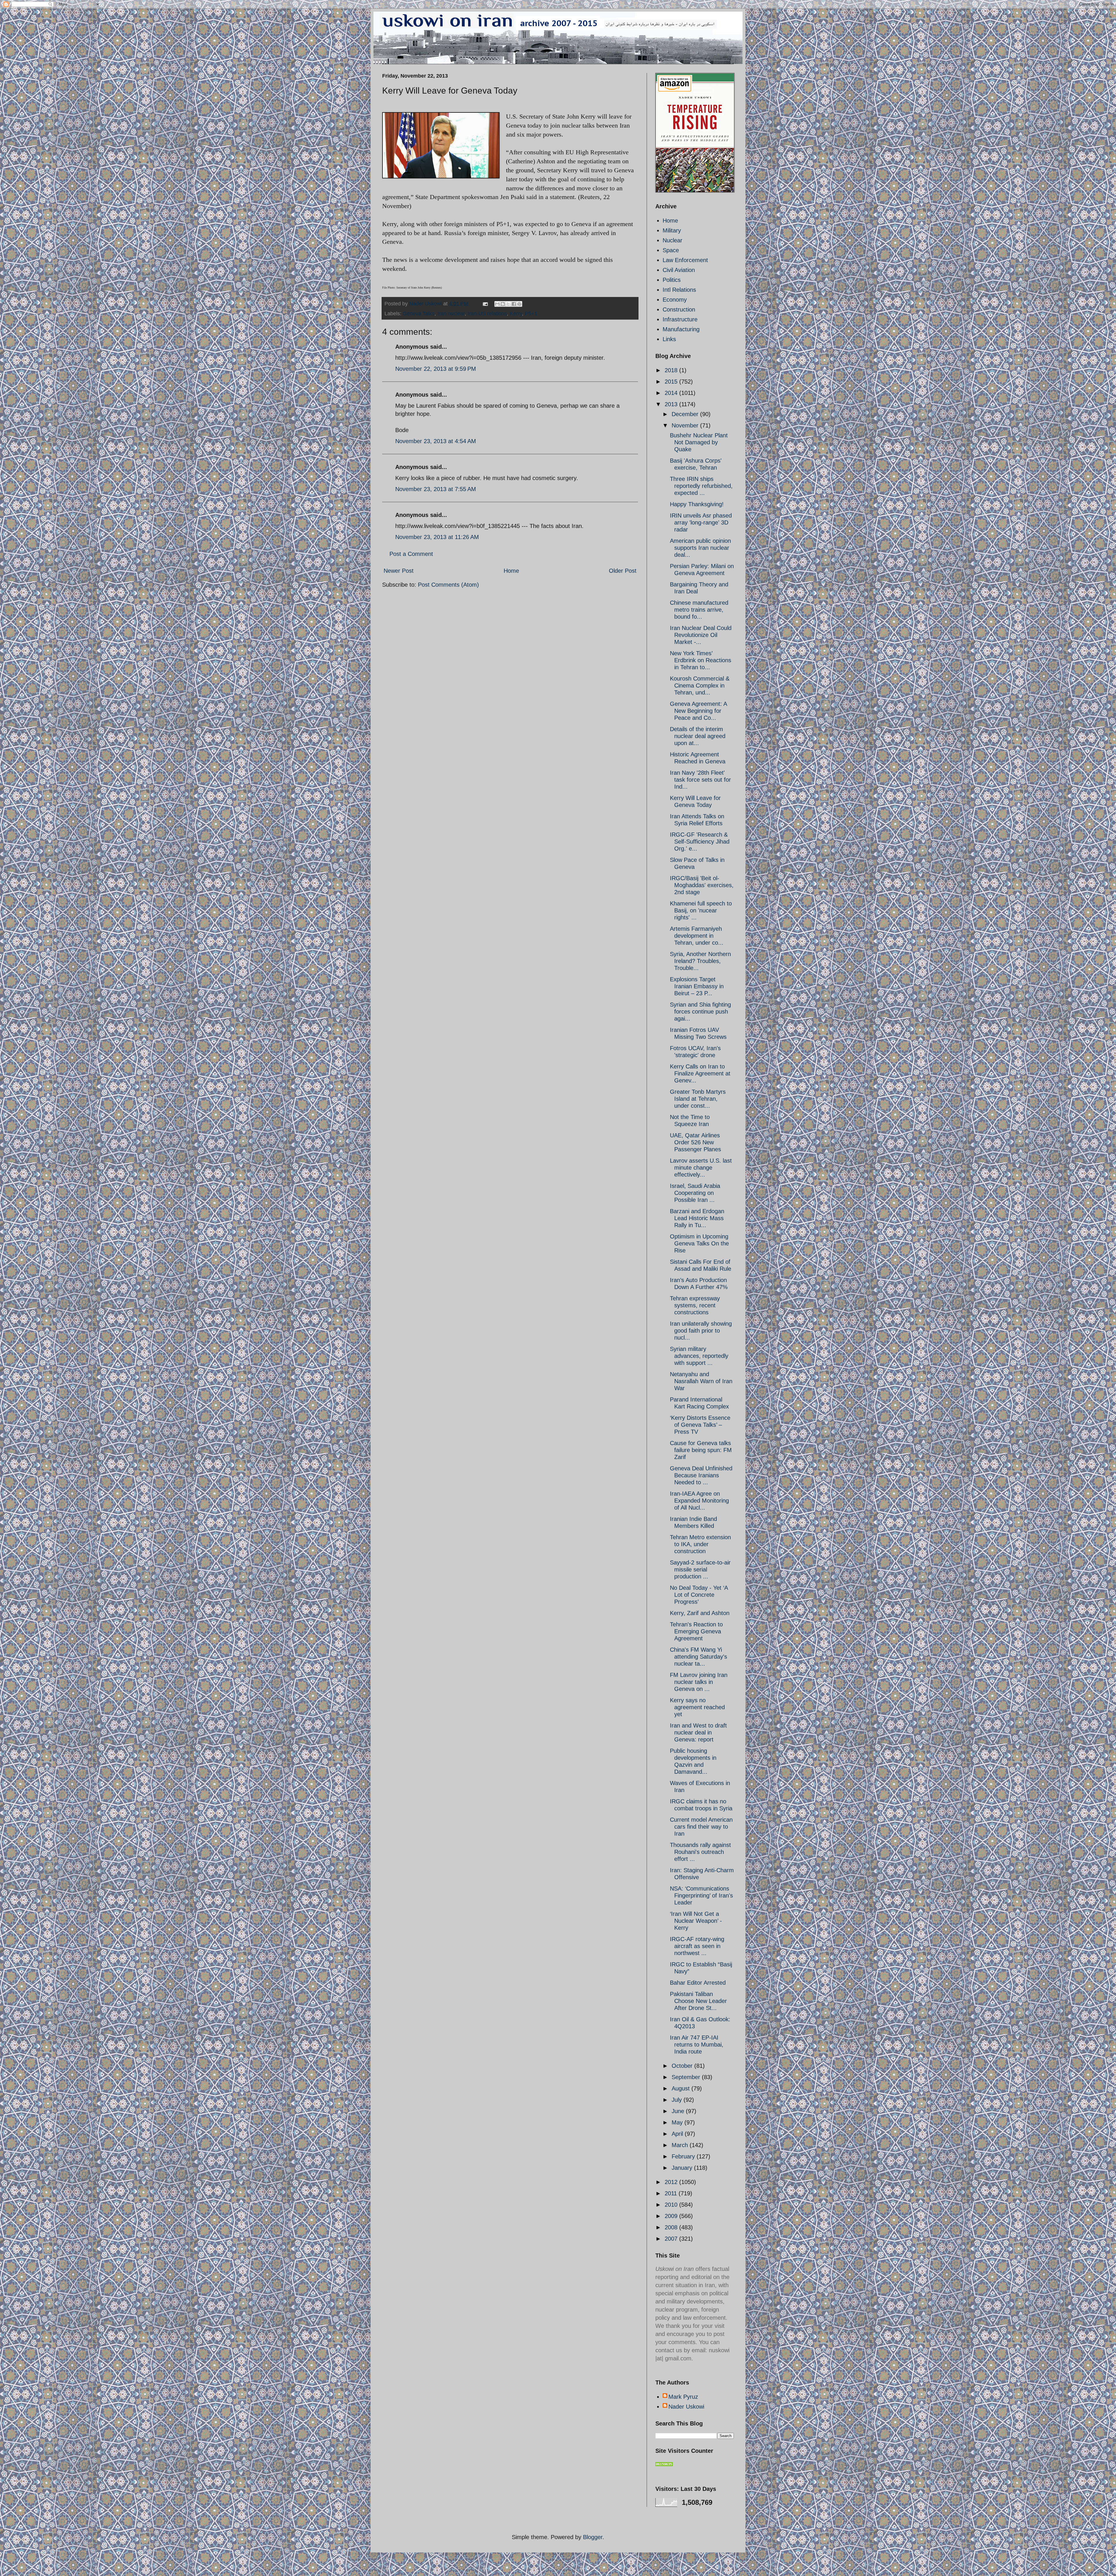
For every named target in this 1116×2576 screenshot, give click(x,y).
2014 (672, 393)
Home (511, 571)
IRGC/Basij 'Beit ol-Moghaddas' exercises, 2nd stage (702, 885)
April (678, 2134)
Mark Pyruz (683, 2397)
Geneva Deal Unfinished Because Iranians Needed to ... (701, 1475)
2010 (672, 2205)
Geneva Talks (419, 314)
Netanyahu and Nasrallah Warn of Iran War (701, 1381)
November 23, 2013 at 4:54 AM (436, 441)
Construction (679, 309)
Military (672, 230)
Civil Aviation (679, 270)
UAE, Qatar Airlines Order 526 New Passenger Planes (695, 1142)
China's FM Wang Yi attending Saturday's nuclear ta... (699, 1657)
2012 (672, 2182)
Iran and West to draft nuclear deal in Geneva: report (698, 1732)
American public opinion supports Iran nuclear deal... (700, 548)
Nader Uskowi (686, 2407)
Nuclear (673, 240)
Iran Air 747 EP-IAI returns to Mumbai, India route (697, 2045)
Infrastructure (680, 319)
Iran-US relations (487, 314)
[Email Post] (485, 304)
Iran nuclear (451, 314)
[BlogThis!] (503, 304)
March (681, 2145)
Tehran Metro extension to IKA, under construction (700, 1544)
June (679, 2111)
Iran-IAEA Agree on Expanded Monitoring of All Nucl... (699, 1501)
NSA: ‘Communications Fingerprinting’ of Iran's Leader (701, 1895)
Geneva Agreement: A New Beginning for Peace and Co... (698, 711)
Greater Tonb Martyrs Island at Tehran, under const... (698, 1099)
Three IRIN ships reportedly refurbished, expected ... (701, 486)
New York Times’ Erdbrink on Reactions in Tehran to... (701, 660)
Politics (672, 280)
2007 (672, 2239)
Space (671, 250)
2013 (672, 404)
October (683, 2066)
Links (669, 339)
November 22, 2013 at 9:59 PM (436, 369)
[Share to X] (508, 304)
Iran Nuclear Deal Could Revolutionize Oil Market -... (701, 635)
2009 (672, 2216)
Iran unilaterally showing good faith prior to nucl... (701, 1331)
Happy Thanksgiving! (697, 504)
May (678, 2122)
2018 (672, 370)
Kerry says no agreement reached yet (697, 1707)
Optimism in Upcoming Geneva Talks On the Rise (699, 1243)
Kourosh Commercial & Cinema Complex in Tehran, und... (700, 685)
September (687, 2077)
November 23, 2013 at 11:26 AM (437, 537)
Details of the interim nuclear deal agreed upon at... (698, 736)
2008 (672, 2227)
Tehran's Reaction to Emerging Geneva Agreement (696, 1631)
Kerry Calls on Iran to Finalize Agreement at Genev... (700, 1073)
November (686, 425)
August (682, 2088)
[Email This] (497, 304)
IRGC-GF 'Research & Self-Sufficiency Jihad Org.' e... (700, 842)
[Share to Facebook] (514, 304)
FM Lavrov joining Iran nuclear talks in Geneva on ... (699, 1682)
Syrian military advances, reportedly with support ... (699, 1356)
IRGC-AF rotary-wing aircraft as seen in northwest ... (697, 1946)
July (678, 2100)
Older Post (623, 571)
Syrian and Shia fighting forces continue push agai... (700, 1012)
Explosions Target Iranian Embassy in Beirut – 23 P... (697, 986)
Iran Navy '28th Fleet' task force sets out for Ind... (700, 780)
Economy (675, 300)
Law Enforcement (685, 260)
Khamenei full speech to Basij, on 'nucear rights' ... (701, 910)
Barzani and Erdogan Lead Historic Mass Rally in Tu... (697, 1218)
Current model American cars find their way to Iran (701, 1827)
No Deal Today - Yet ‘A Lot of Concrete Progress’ (699, 1595)
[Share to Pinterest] (519, 304)
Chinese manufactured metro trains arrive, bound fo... (699, 610)
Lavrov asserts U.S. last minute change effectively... (701, 1168)
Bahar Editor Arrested (698, 1983)
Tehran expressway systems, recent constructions (695, 1305)
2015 (672, 382)
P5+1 (531, 314)
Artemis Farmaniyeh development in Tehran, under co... (697, 936)
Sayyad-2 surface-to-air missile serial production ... (700, 1569)
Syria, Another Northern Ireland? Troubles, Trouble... (700, 961)
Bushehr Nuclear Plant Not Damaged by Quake (699, 442)
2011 (672, 2193)
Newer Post (399, 571)
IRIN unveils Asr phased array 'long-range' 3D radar (701, 522)
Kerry (516, 314)
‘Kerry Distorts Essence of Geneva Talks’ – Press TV (700, 1425)
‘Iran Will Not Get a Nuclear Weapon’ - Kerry (696, 1921)
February (684, 2156)
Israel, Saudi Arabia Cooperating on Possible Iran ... (695, 1193)
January (683, 2168)
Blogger (593, 2537)
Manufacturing (681, 329)
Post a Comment (411, 554)
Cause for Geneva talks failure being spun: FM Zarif (701, 1450)
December (686, 414)
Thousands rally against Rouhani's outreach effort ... (700, 1852)
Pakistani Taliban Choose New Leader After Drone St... (698, 2001)
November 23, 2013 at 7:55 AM (436, 489)
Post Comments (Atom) (448, 585)
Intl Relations (679, 290)
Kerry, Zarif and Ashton (700, 1613)
